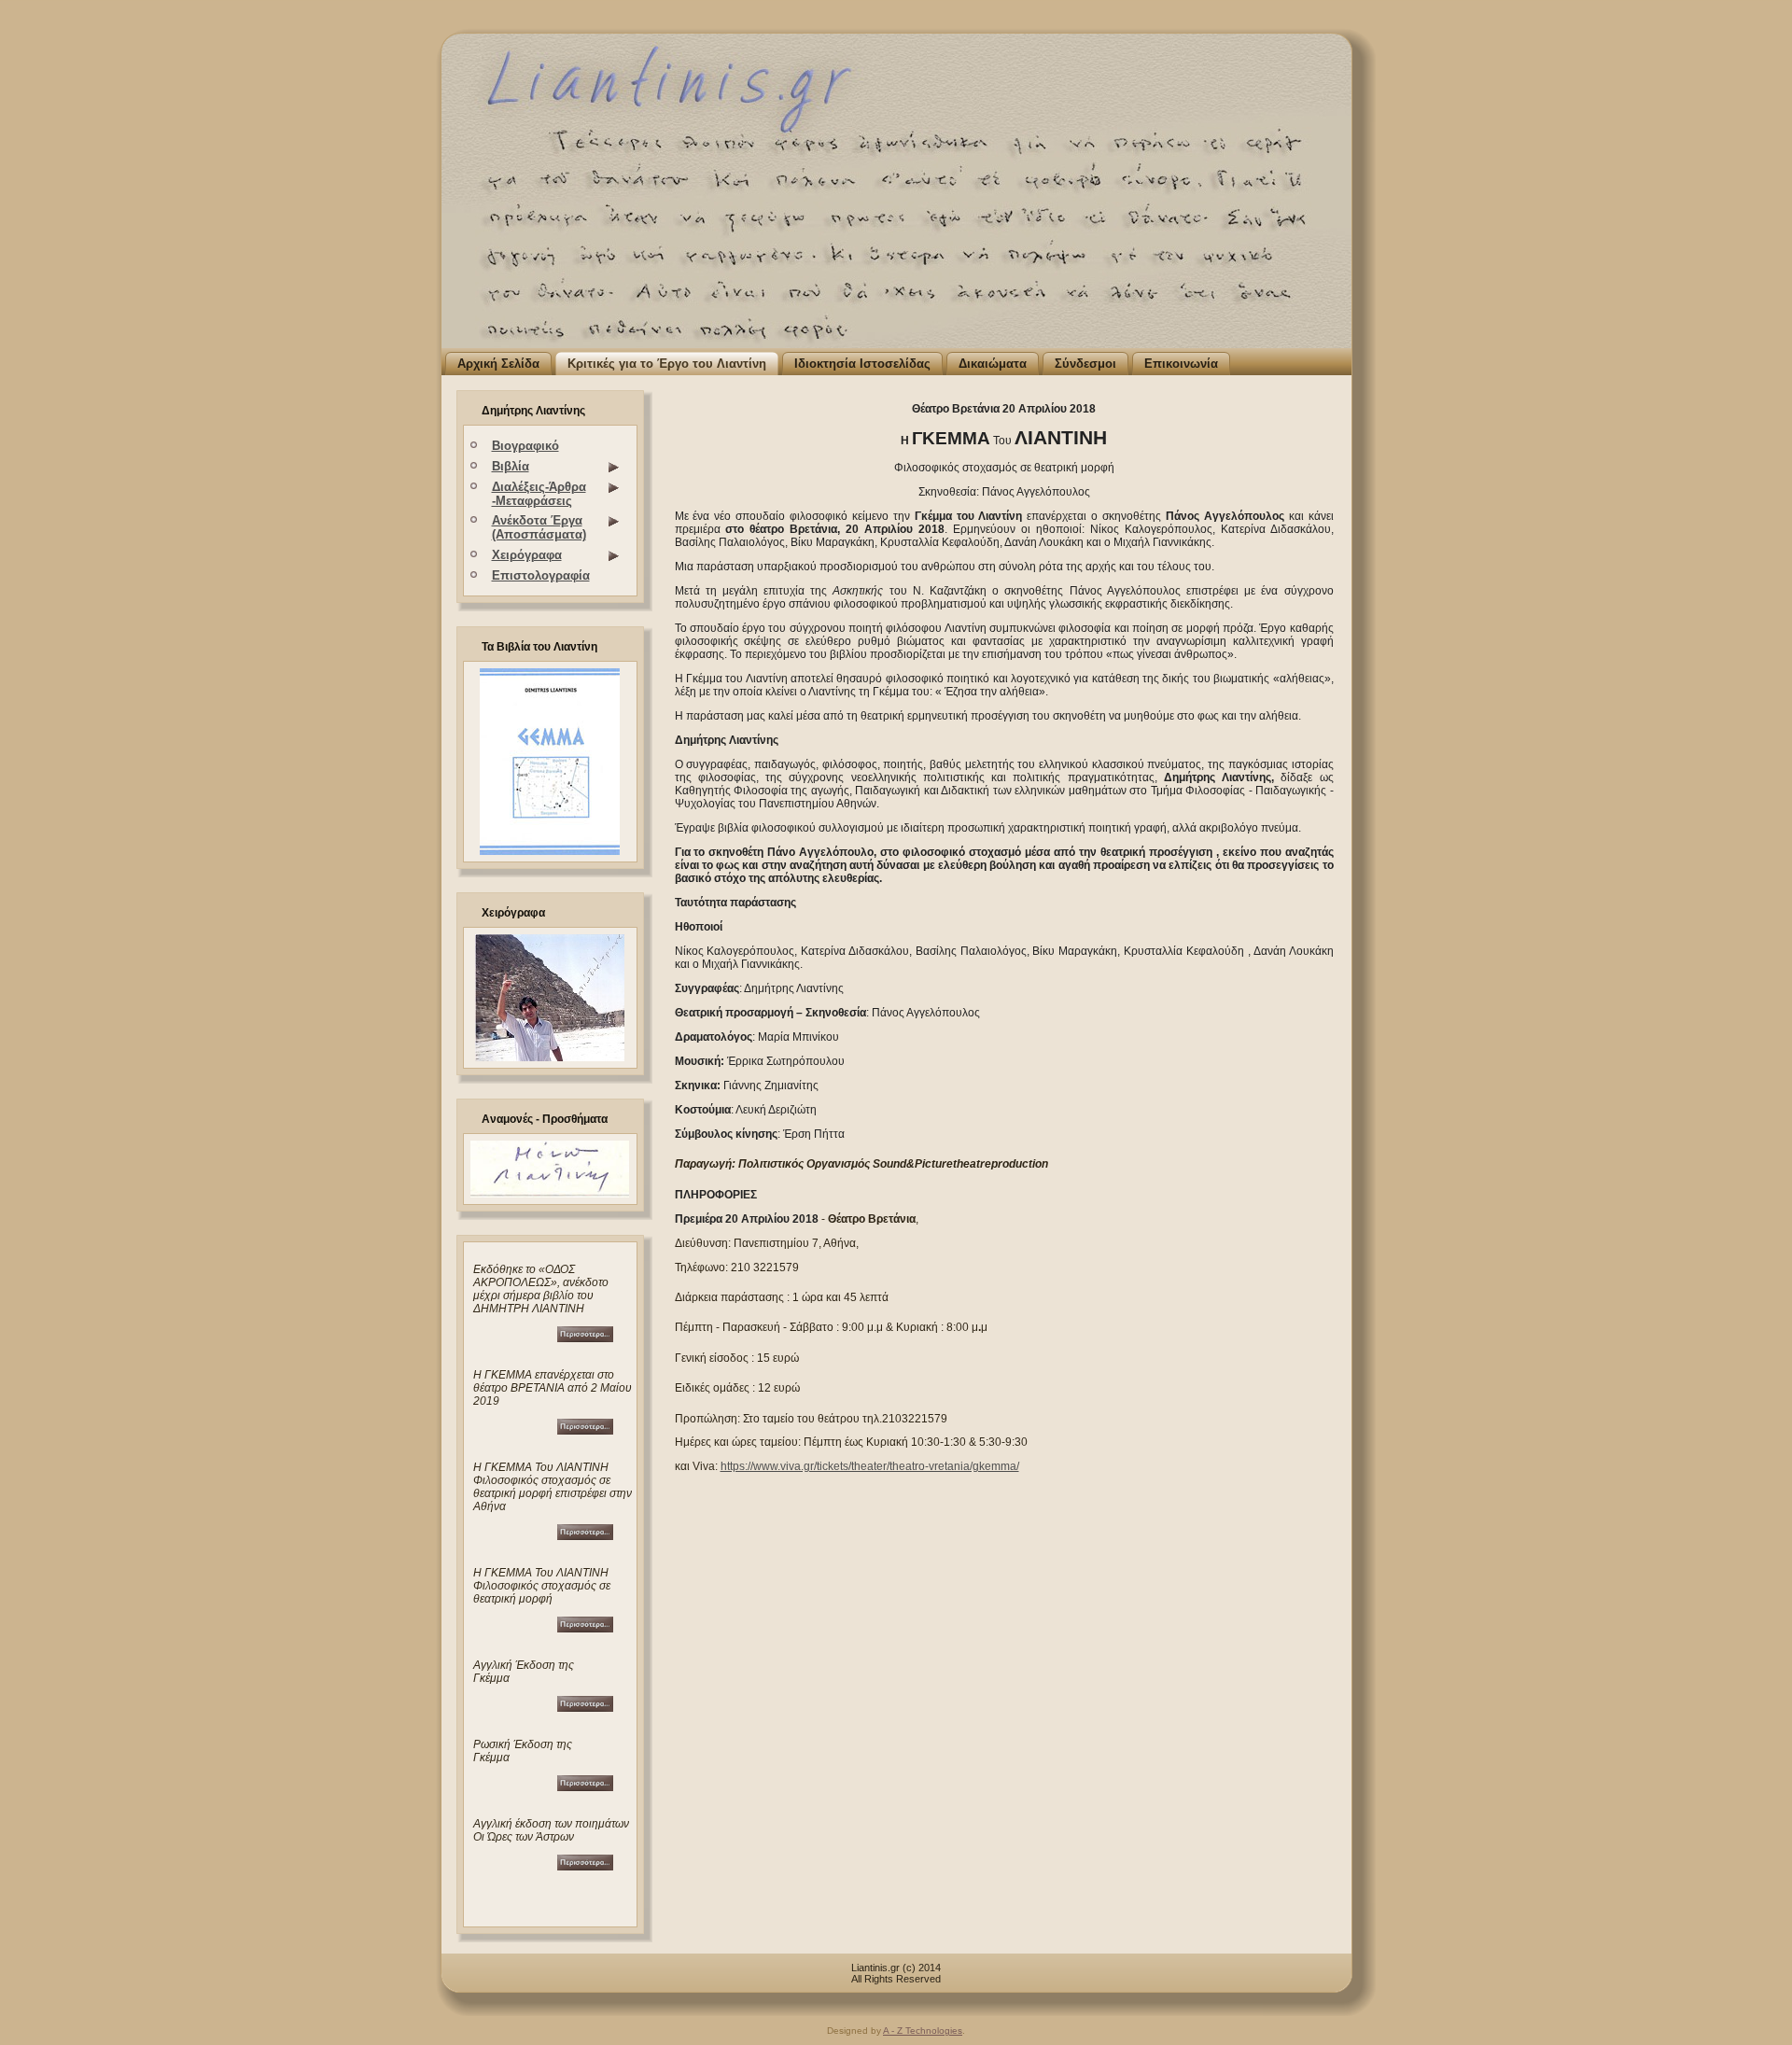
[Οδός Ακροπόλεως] (543, 1338)
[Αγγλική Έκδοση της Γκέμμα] (585, 1708)
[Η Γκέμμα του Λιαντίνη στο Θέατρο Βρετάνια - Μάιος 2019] (543, 1430)
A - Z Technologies (923, 2031)
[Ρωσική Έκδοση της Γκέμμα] (585, 1787)
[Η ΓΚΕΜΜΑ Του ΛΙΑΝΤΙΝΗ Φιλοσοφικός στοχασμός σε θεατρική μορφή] (585, 1536)
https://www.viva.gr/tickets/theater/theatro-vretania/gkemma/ (870, 1466)
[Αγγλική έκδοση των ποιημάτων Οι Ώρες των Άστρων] (585, 1866)
